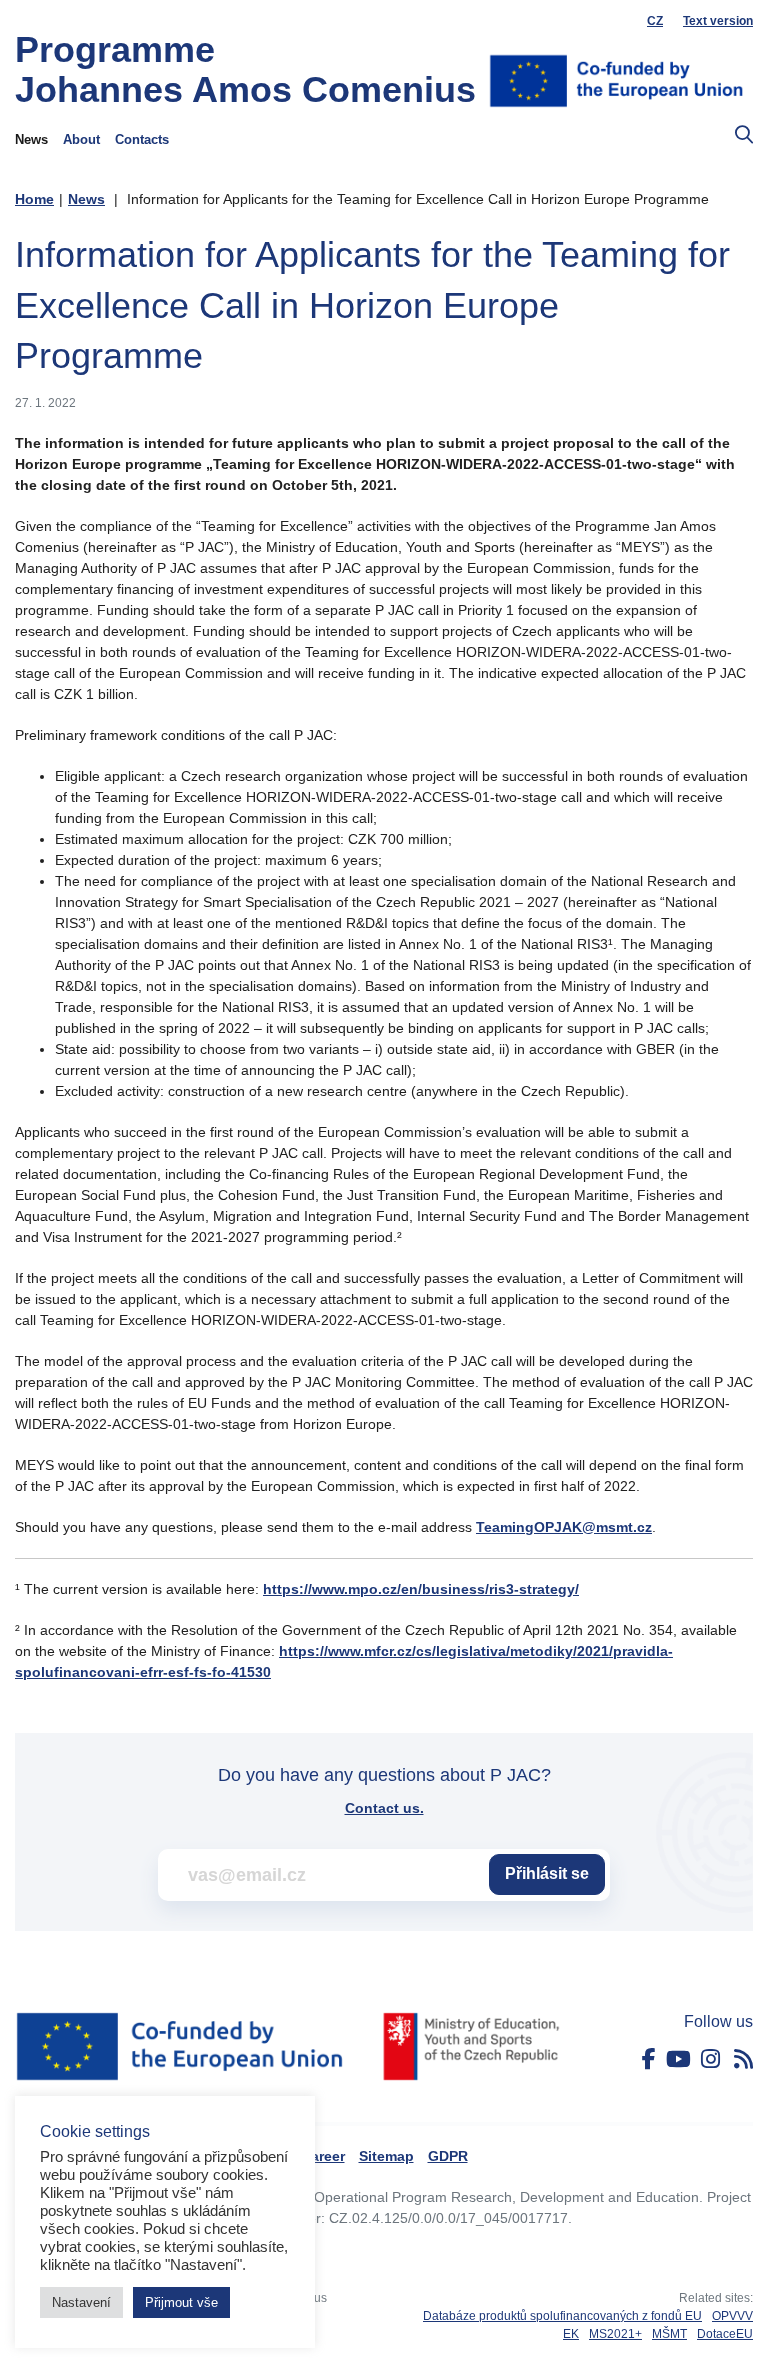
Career (323, 2156)
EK (571, 2334)
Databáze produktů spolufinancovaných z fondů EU (562, 2316)
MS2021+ (615, 2334)
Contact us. (384, 1808)
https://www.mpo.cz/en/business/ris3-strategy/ (421, 1589)
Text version (718, 21)
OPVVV (732, 2316)
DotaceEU (725, 2334)
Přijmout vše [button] (181, 2302)
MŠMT (669, 2334)
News (31, 140)
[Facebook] (649, 2059)
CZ (655, 21)
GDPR (448, 2156)
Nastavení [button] (81, 2302)
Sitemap (386, 2156)
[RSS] (743, 2059)
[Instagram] (710, 2059)
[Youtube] (678, 2059)
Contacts (142, 140)
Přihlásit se (547, 1873)
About (81, 140)
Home (34, 199)
